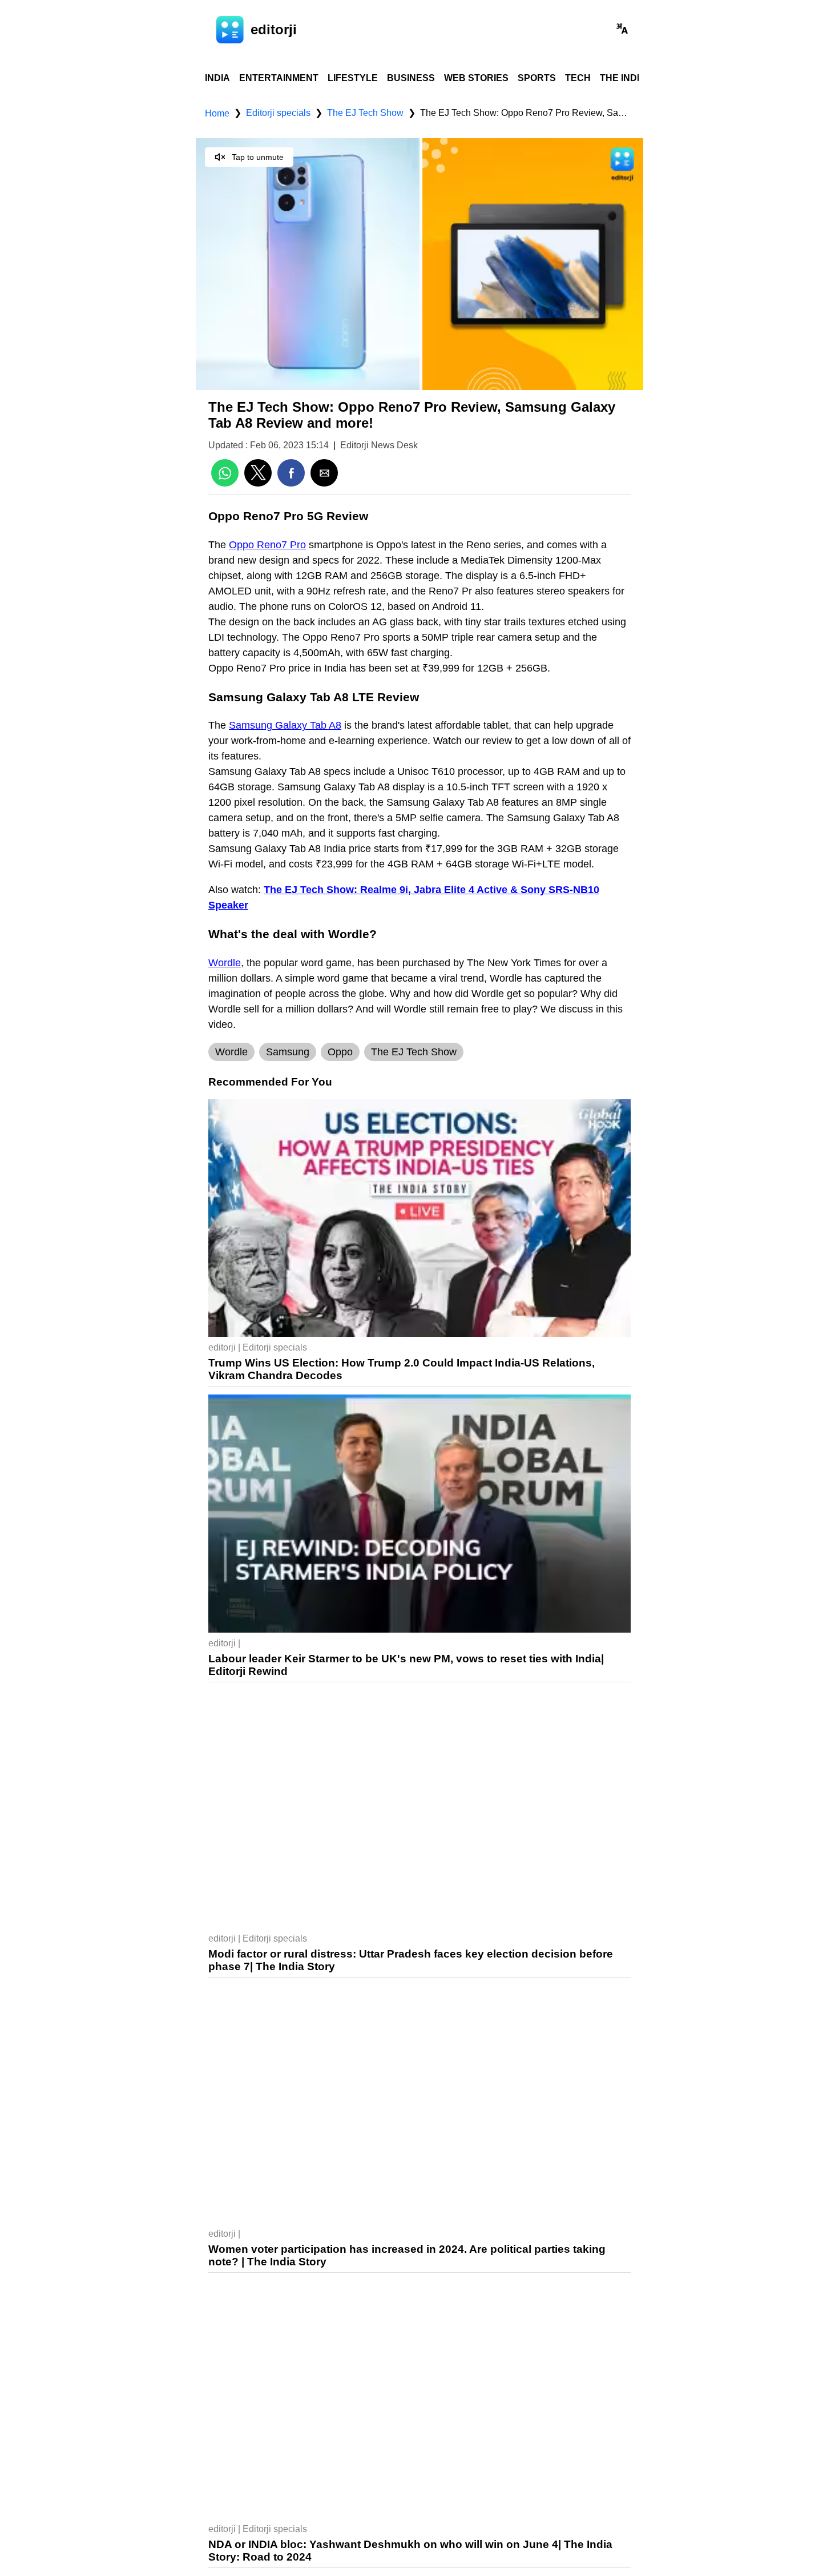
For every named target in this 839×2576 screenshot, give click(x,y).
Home (217, 114)
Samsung (288, 1052)
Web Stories (476, 78)
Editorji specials (278, 113)
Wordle (231, 1052)
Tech (578, 78)
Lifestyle (353, 78)
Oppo (340, 1052)
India (217, 78)
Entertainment (279, 78)
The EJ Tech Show (365, 113)
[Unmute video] (419, 264)
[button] (622, 30)
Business (411, 78)
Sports (537, 78)
